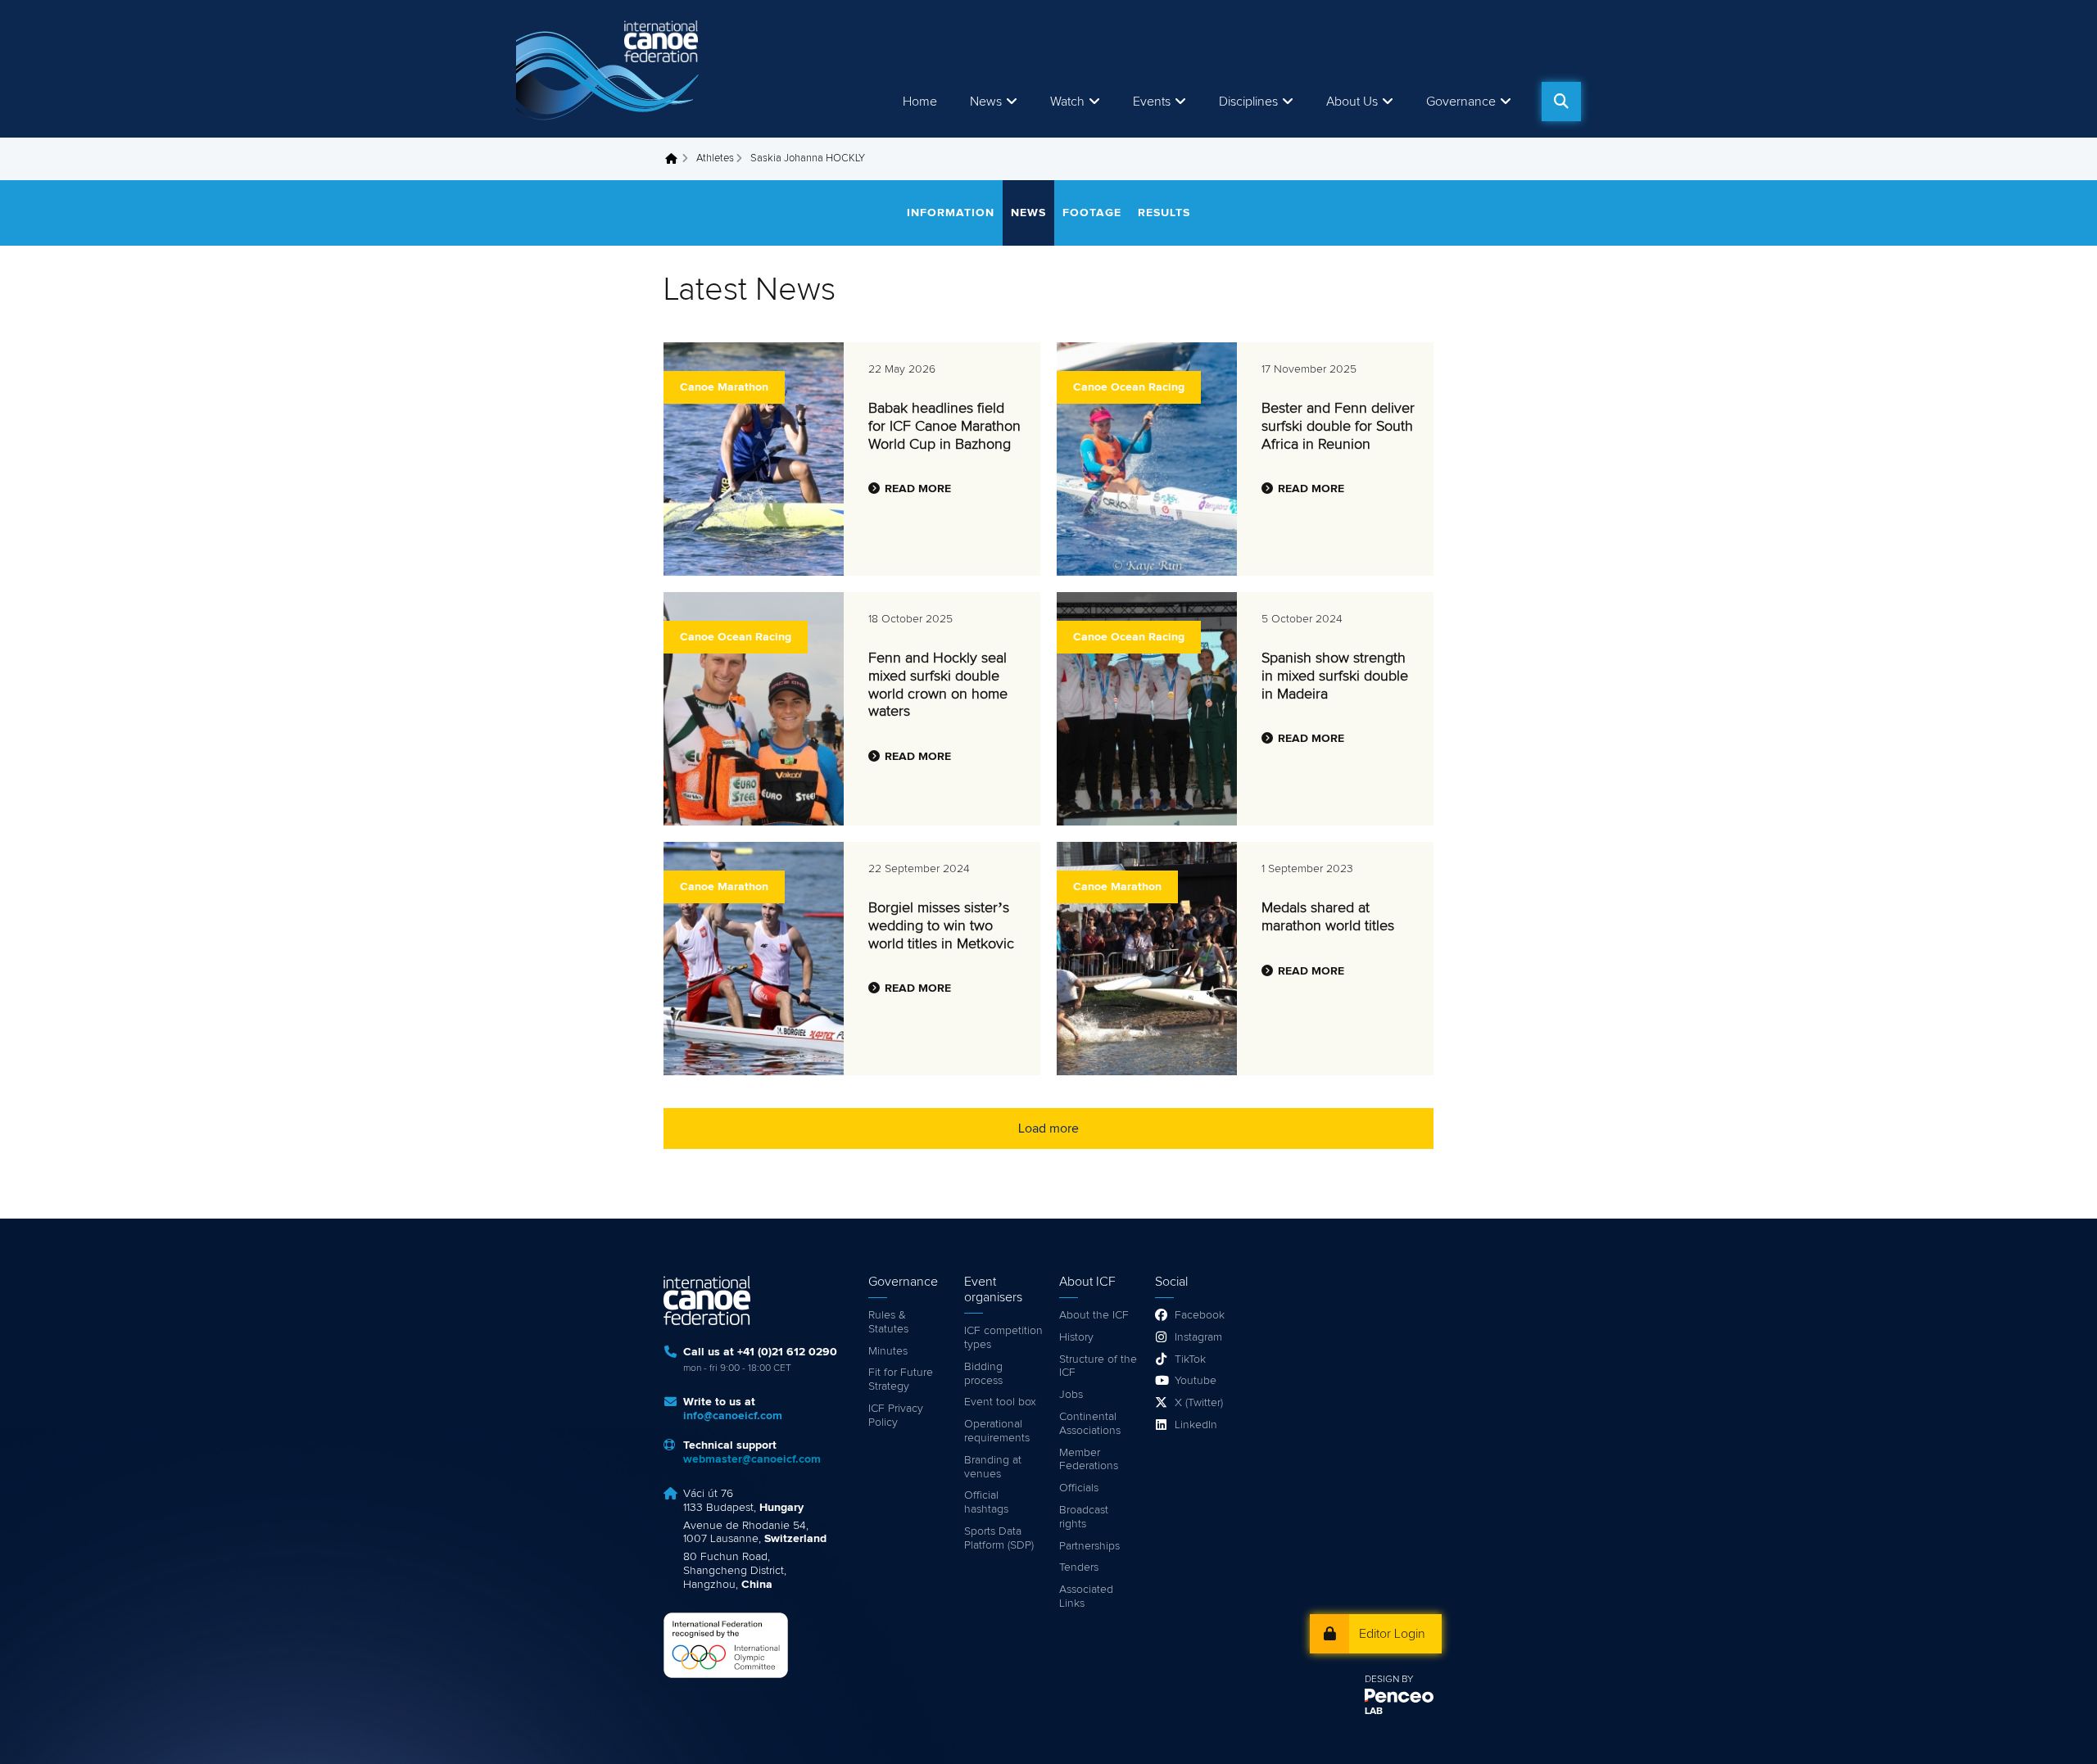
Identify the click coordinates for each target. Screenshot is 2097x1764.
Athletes (715, 158)
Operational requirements (997, 1431)
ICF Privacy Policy (896, 1416)
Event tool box (1000, 1402)
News (986, 102)
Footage (1092, 213)
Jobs (1071, 1395)
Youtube (1196, 1381)
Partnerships (1089, 1546)
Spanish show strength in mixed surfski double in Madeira (1335, 676)
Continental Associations (1090, 1424)
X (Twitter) (1199, 1403)
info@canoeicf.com (733, 1416)
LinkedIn (1196, 1425)
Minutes (888, 1351)
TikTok (1190, 1359)
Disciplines (1248, 102)
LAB (1374, 1712)
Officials (1079, 1488)
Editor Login (1392, 1634)
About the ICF (1094, 1315)
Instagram (1198, 1337)
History (1076, 1337)
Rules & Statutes (888, 1322)
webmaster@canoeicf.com (752, 1459)
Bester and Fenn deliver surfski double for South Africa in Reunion (1338, 426)
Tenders (1079, 1567)
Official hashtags (986, 1502)
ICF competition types (1003, 1338)
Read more (918, 489)
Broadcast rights (1084, 1517)
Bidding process (983, 1374)
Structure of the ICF (1098, 1366)
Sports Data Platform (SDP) (999, 1538)
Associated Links (1086, 1597)
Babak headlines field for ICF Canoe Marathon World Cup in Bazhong (944, 426)
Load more (1048, 1129)
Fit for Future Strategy (901, 1380)
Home (920, 102)
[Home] (610, 69)
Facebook (1200, 1315)
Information (951, 213)
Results (1164, 213)
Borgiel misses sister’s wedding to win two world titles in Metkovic (941, 926)
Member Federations (1089, 1460)
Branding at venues (993, 1467)
